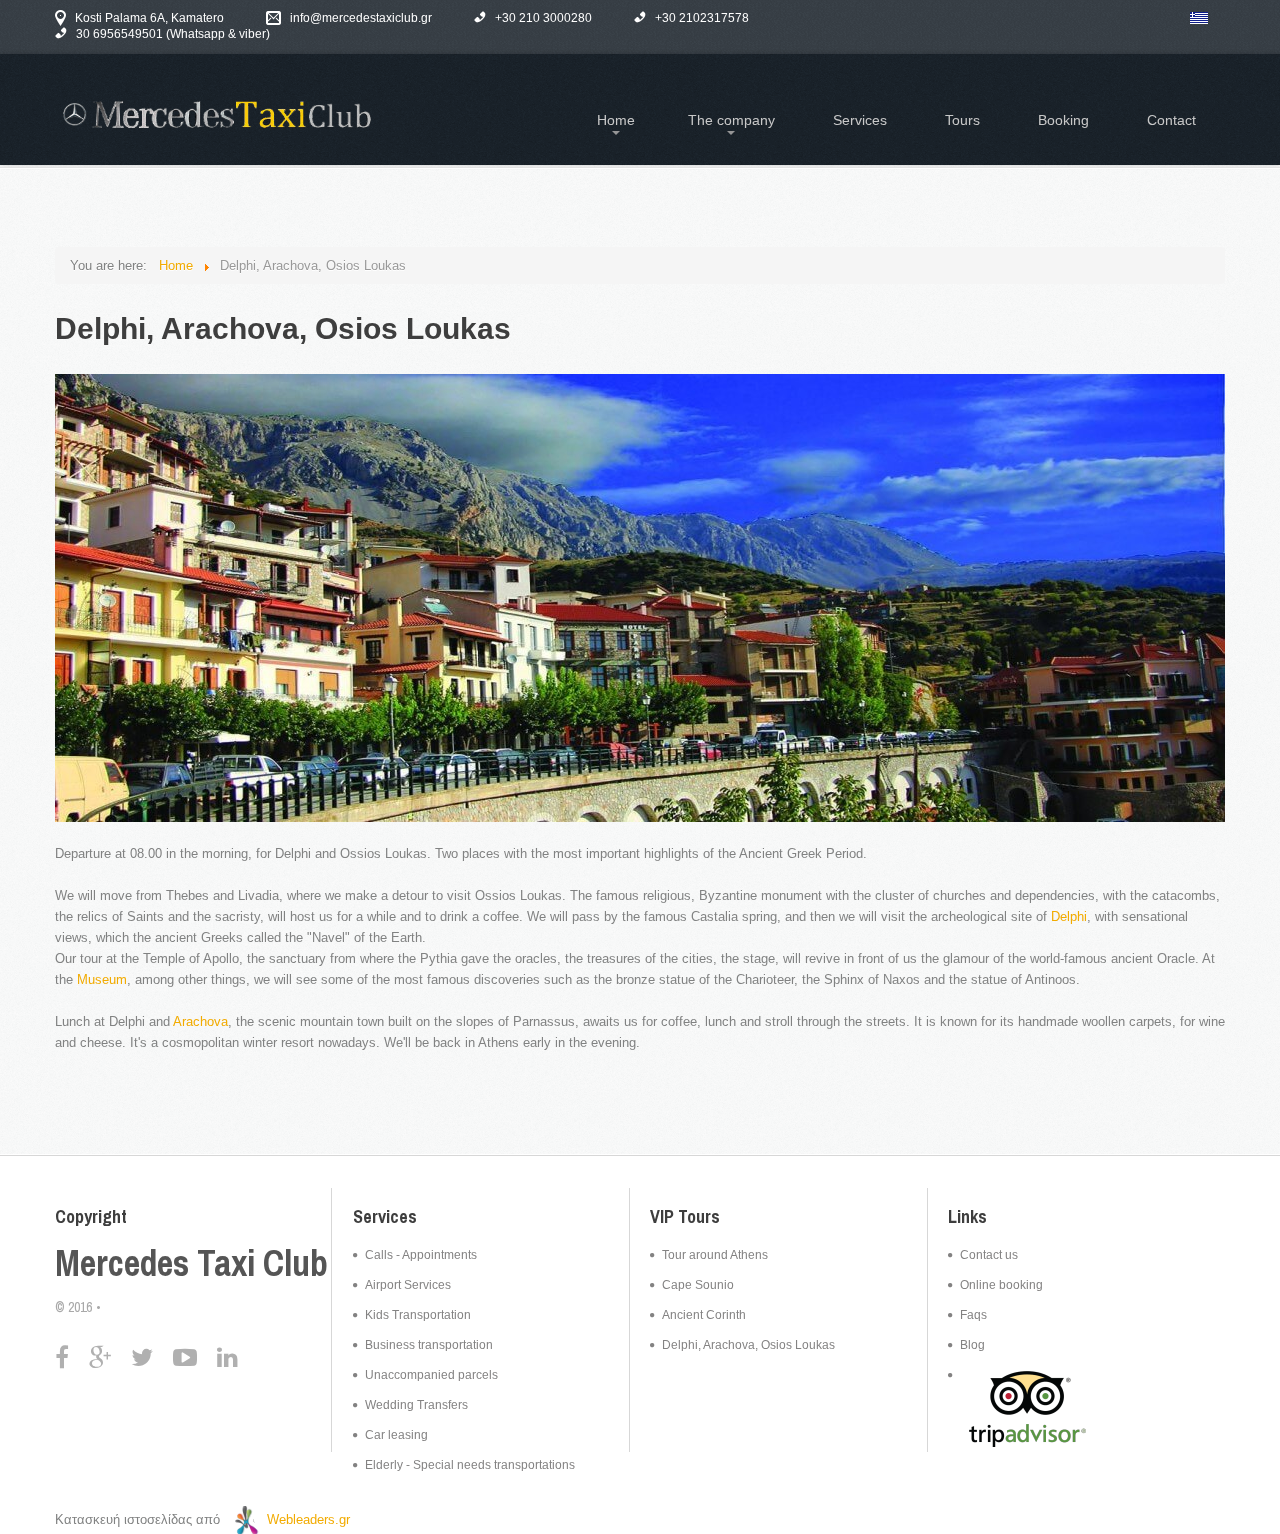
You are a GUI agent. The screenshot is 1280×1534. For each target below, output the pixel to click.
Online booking (1001, 1285)
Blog (972, 1345)
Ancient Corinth (704, 1315)
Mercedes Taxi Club (191, 1263)
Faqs (973, 1315)
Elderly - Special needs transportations (470, 1465)
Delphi (1069, 916)
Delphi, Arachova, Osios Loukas (748, 1345)
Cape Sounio (698, 1285)
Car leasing (396, 1435)
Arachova (200, 1021)
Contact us (989, 1255)
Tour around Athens (715, 1255)
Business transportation (429, 1345)
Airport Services (408, 1285)
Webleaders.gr (308, 1519)
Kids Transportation (418, 1315)
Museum (102, 979)
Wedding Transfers (416, 1405)
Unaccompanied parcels (431, 1375)
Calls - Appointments (421, 1255)
